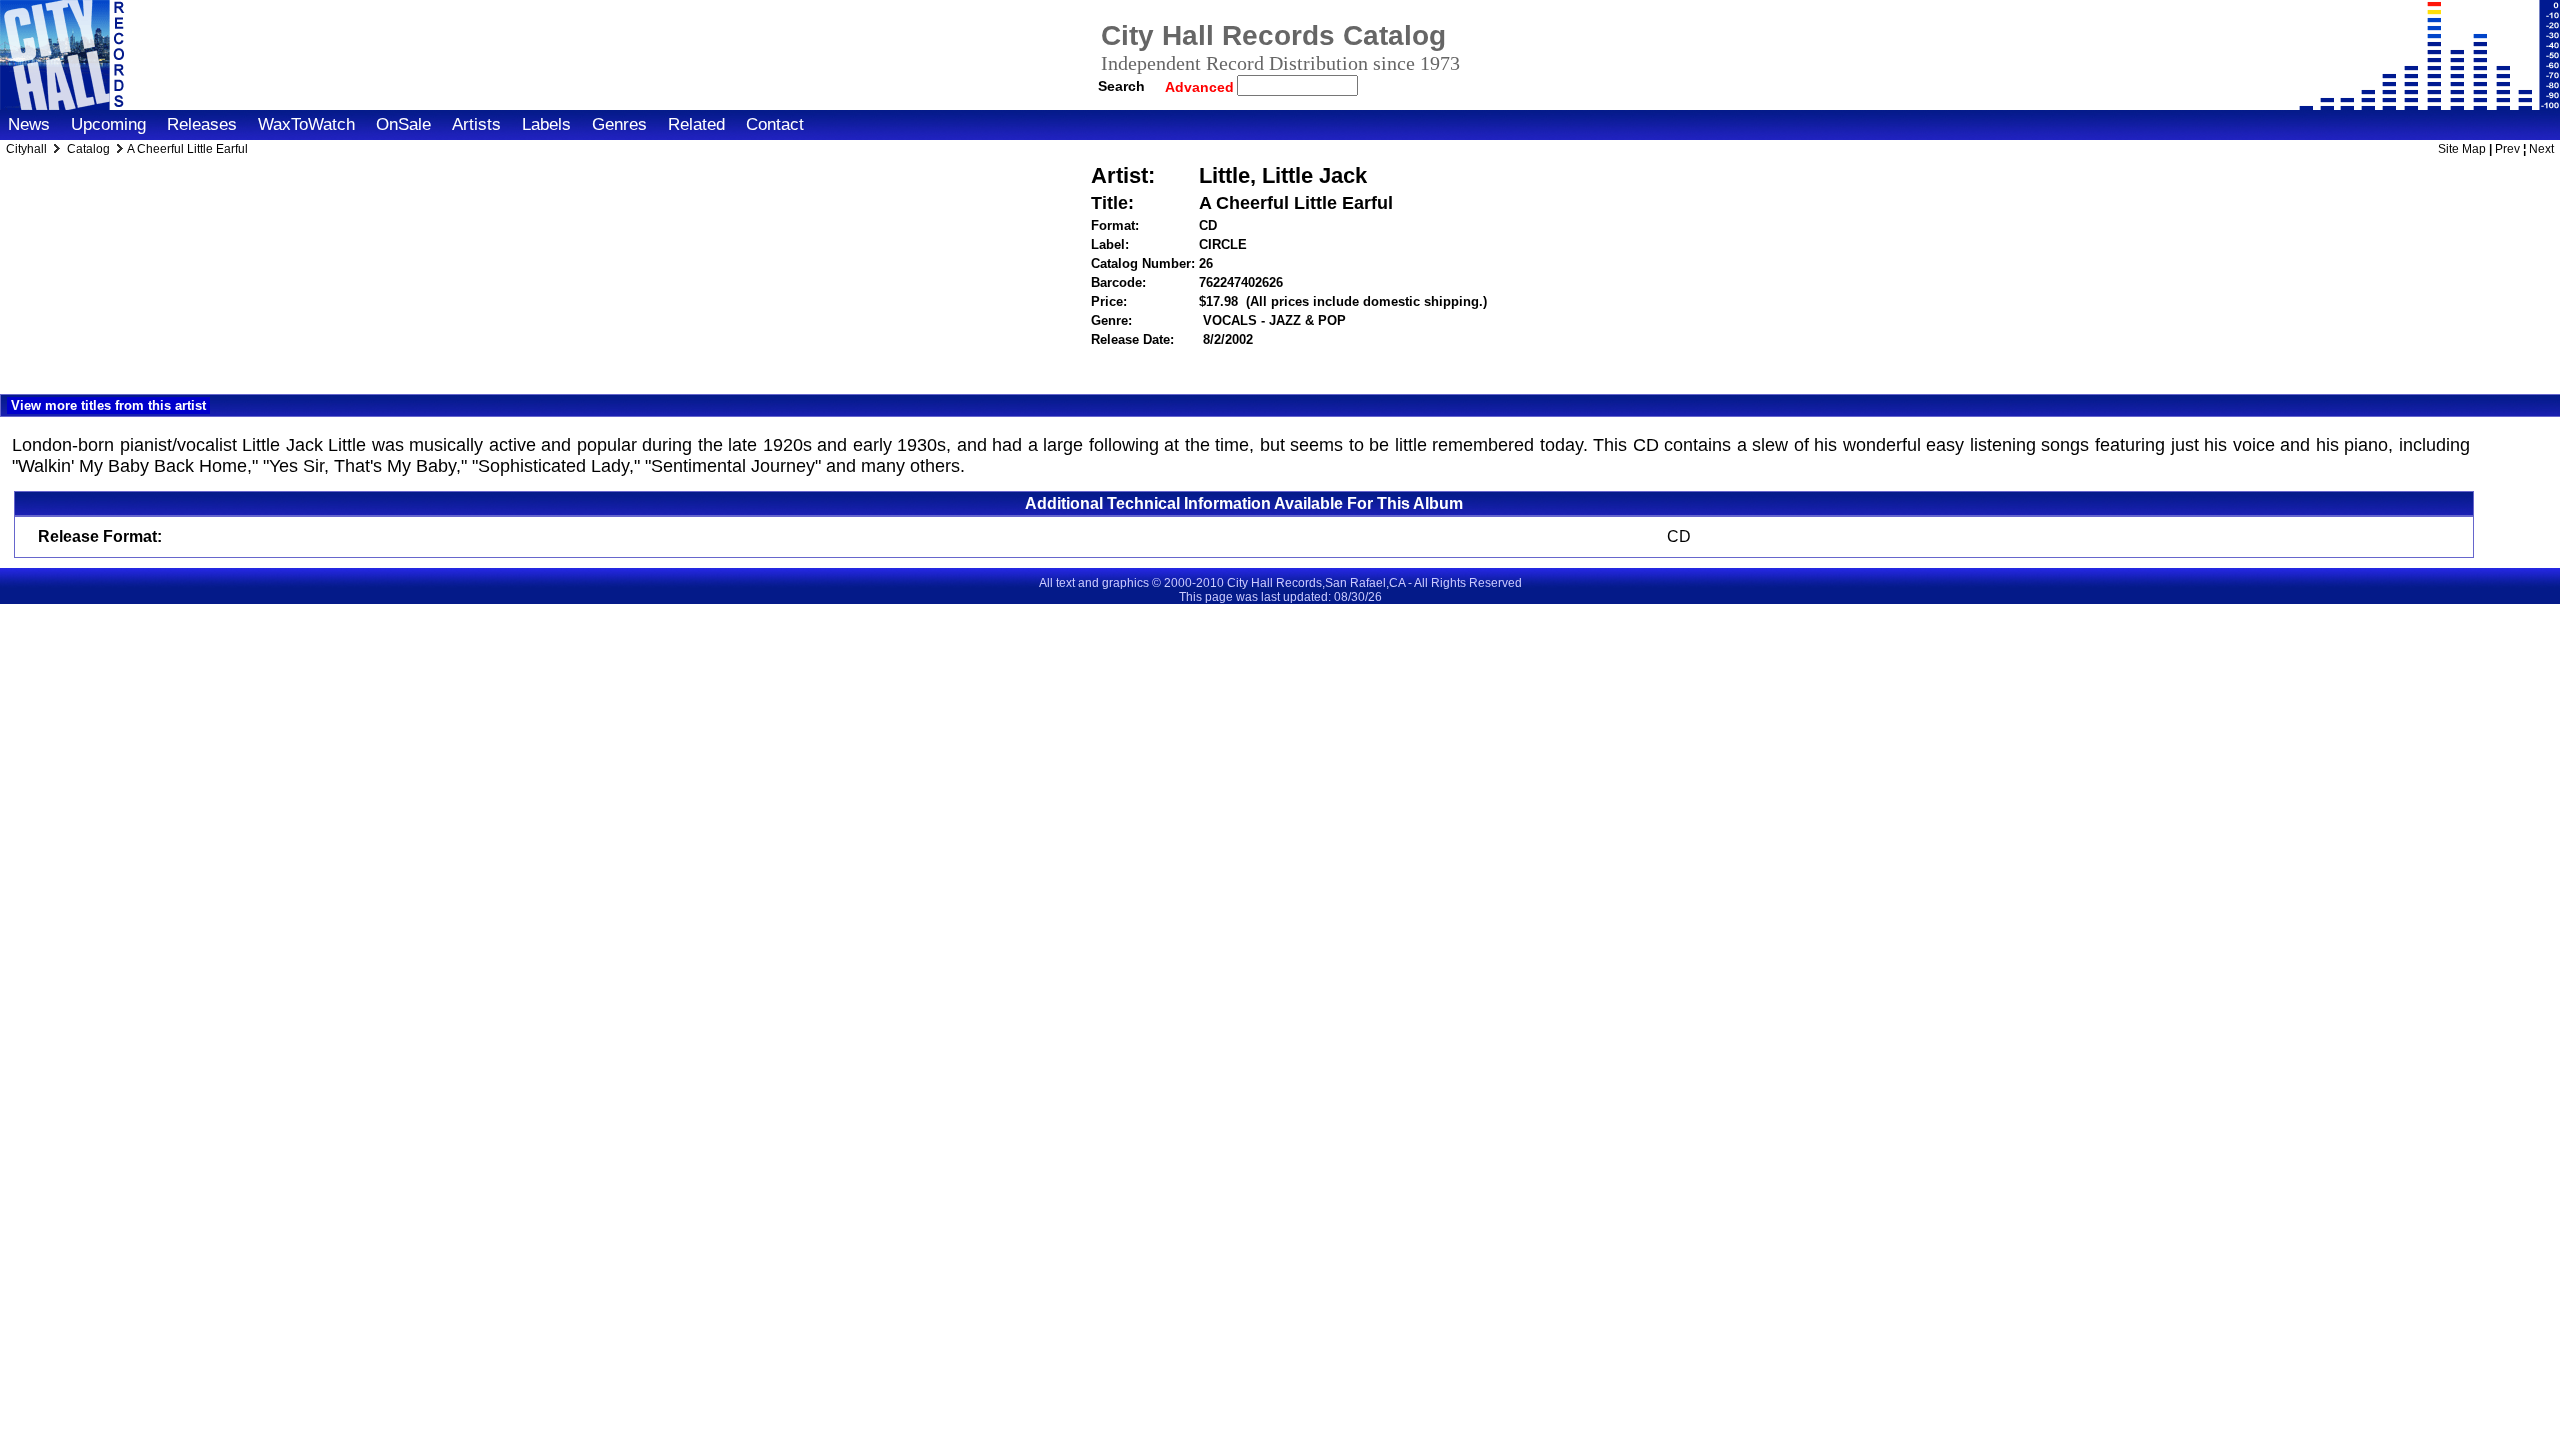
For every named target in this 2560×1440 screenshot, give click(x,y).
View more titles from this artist (108, 405)
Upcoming (108, 124)
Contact (775, 124)
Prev (2507, 149)
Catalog (88, 149)
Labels (546, 124)
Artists (476, 124)
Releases (202, 124)
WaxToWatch (306, 124)
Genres (619, 124)
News (29, 124)
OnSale (403, 124)
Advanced (1201, 87)
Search (1121, 86)
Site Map (2462, 149)
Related (696, 124)
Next (2541, 149)
